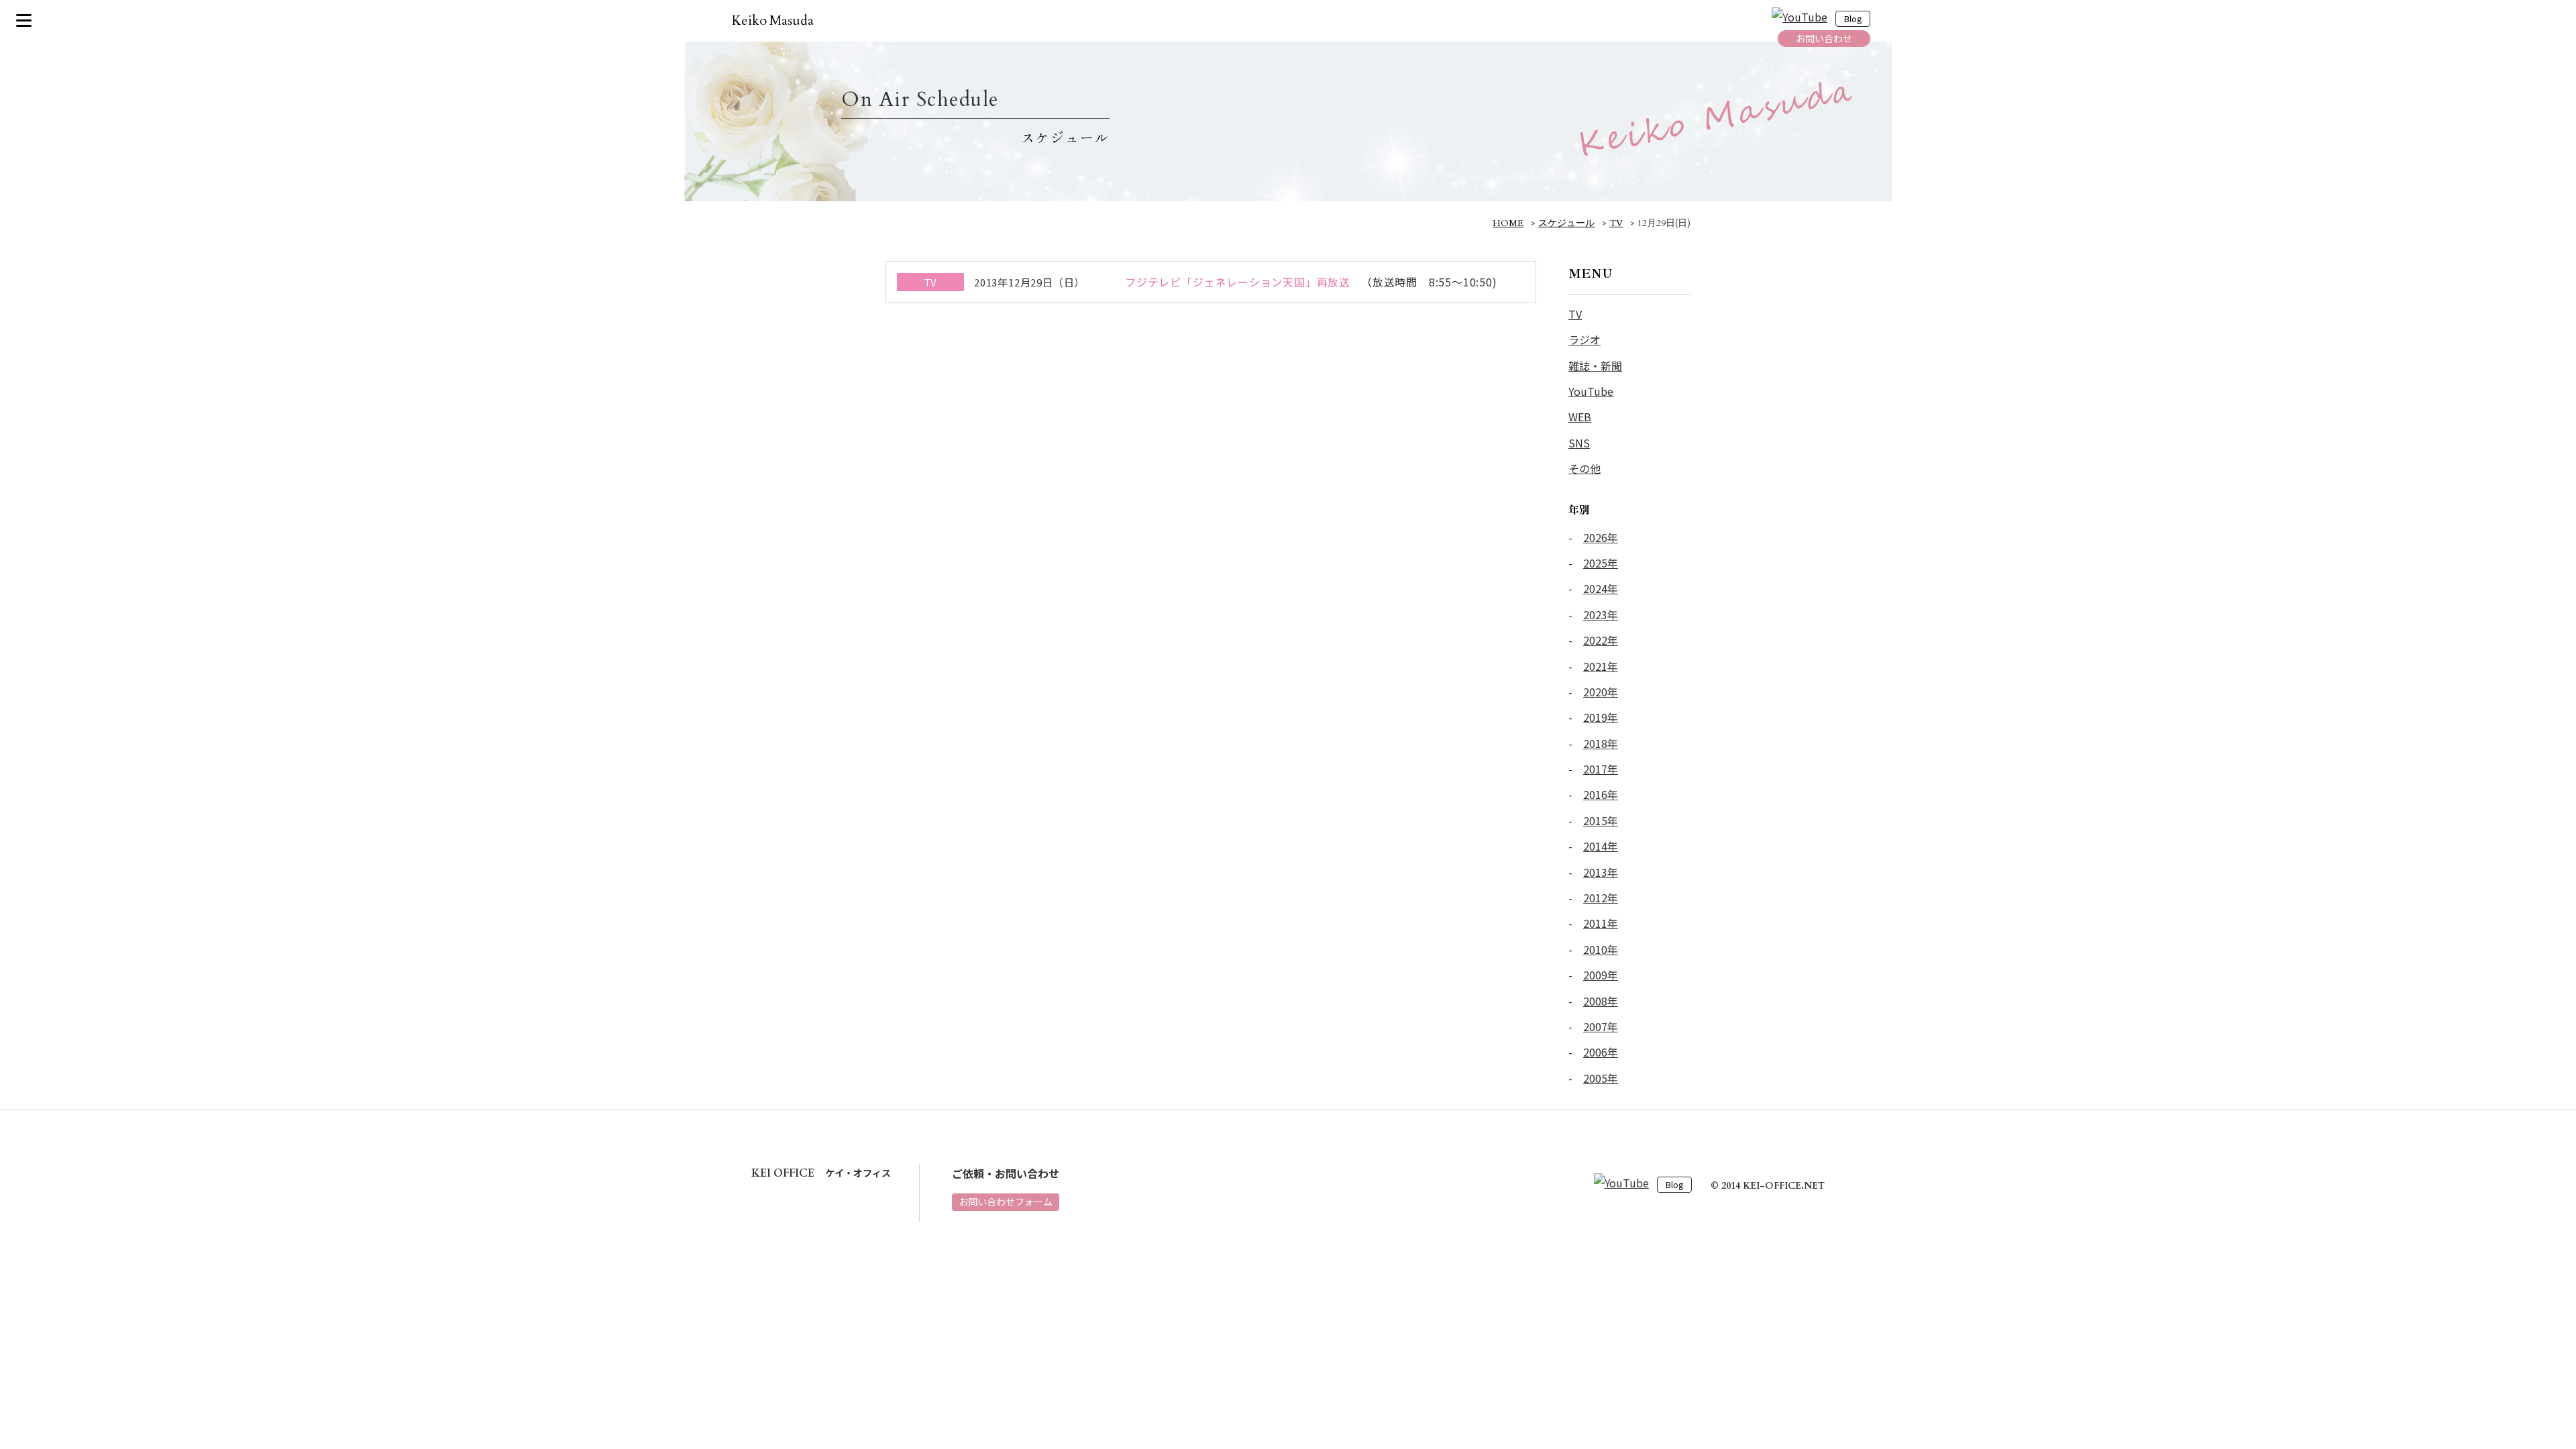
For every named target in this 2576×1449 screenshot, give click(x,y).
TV (1575, 314)
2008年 (1601, 1001)
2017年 (1601, 769)
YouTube (1591, 391)
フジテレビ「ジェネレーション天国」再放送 (1238, 282)
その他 (1585, 468)
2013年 (1601, 872)
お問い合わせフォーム (1006, 1201)
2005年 (1601, 1078)
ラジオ (1585, 339)
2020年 (1601, 692)
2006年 (1601, 1052)
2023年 (1601, 614)
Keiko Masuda (773, 20)
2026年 (1601, 537)
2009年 (1601, 975)
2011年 (1601, 923)
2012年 (1601, 898)
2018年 (1601, 743)
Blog (1853, 19)
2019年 (1601, 717)
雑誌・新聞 (1595, 366)
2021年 (1601, 666)
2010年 (1601, 949)
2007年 (1601, 1026)
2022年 (1601, 640)
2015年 (1601, 820)
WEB (1580, 417)
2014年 (1601, 846)
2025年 (1601, 563)
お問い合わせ (1824, 38)
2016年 (1601, 794)
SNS (1579, 443)
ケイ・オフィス (821, 1173)
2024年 (1601, 588)
